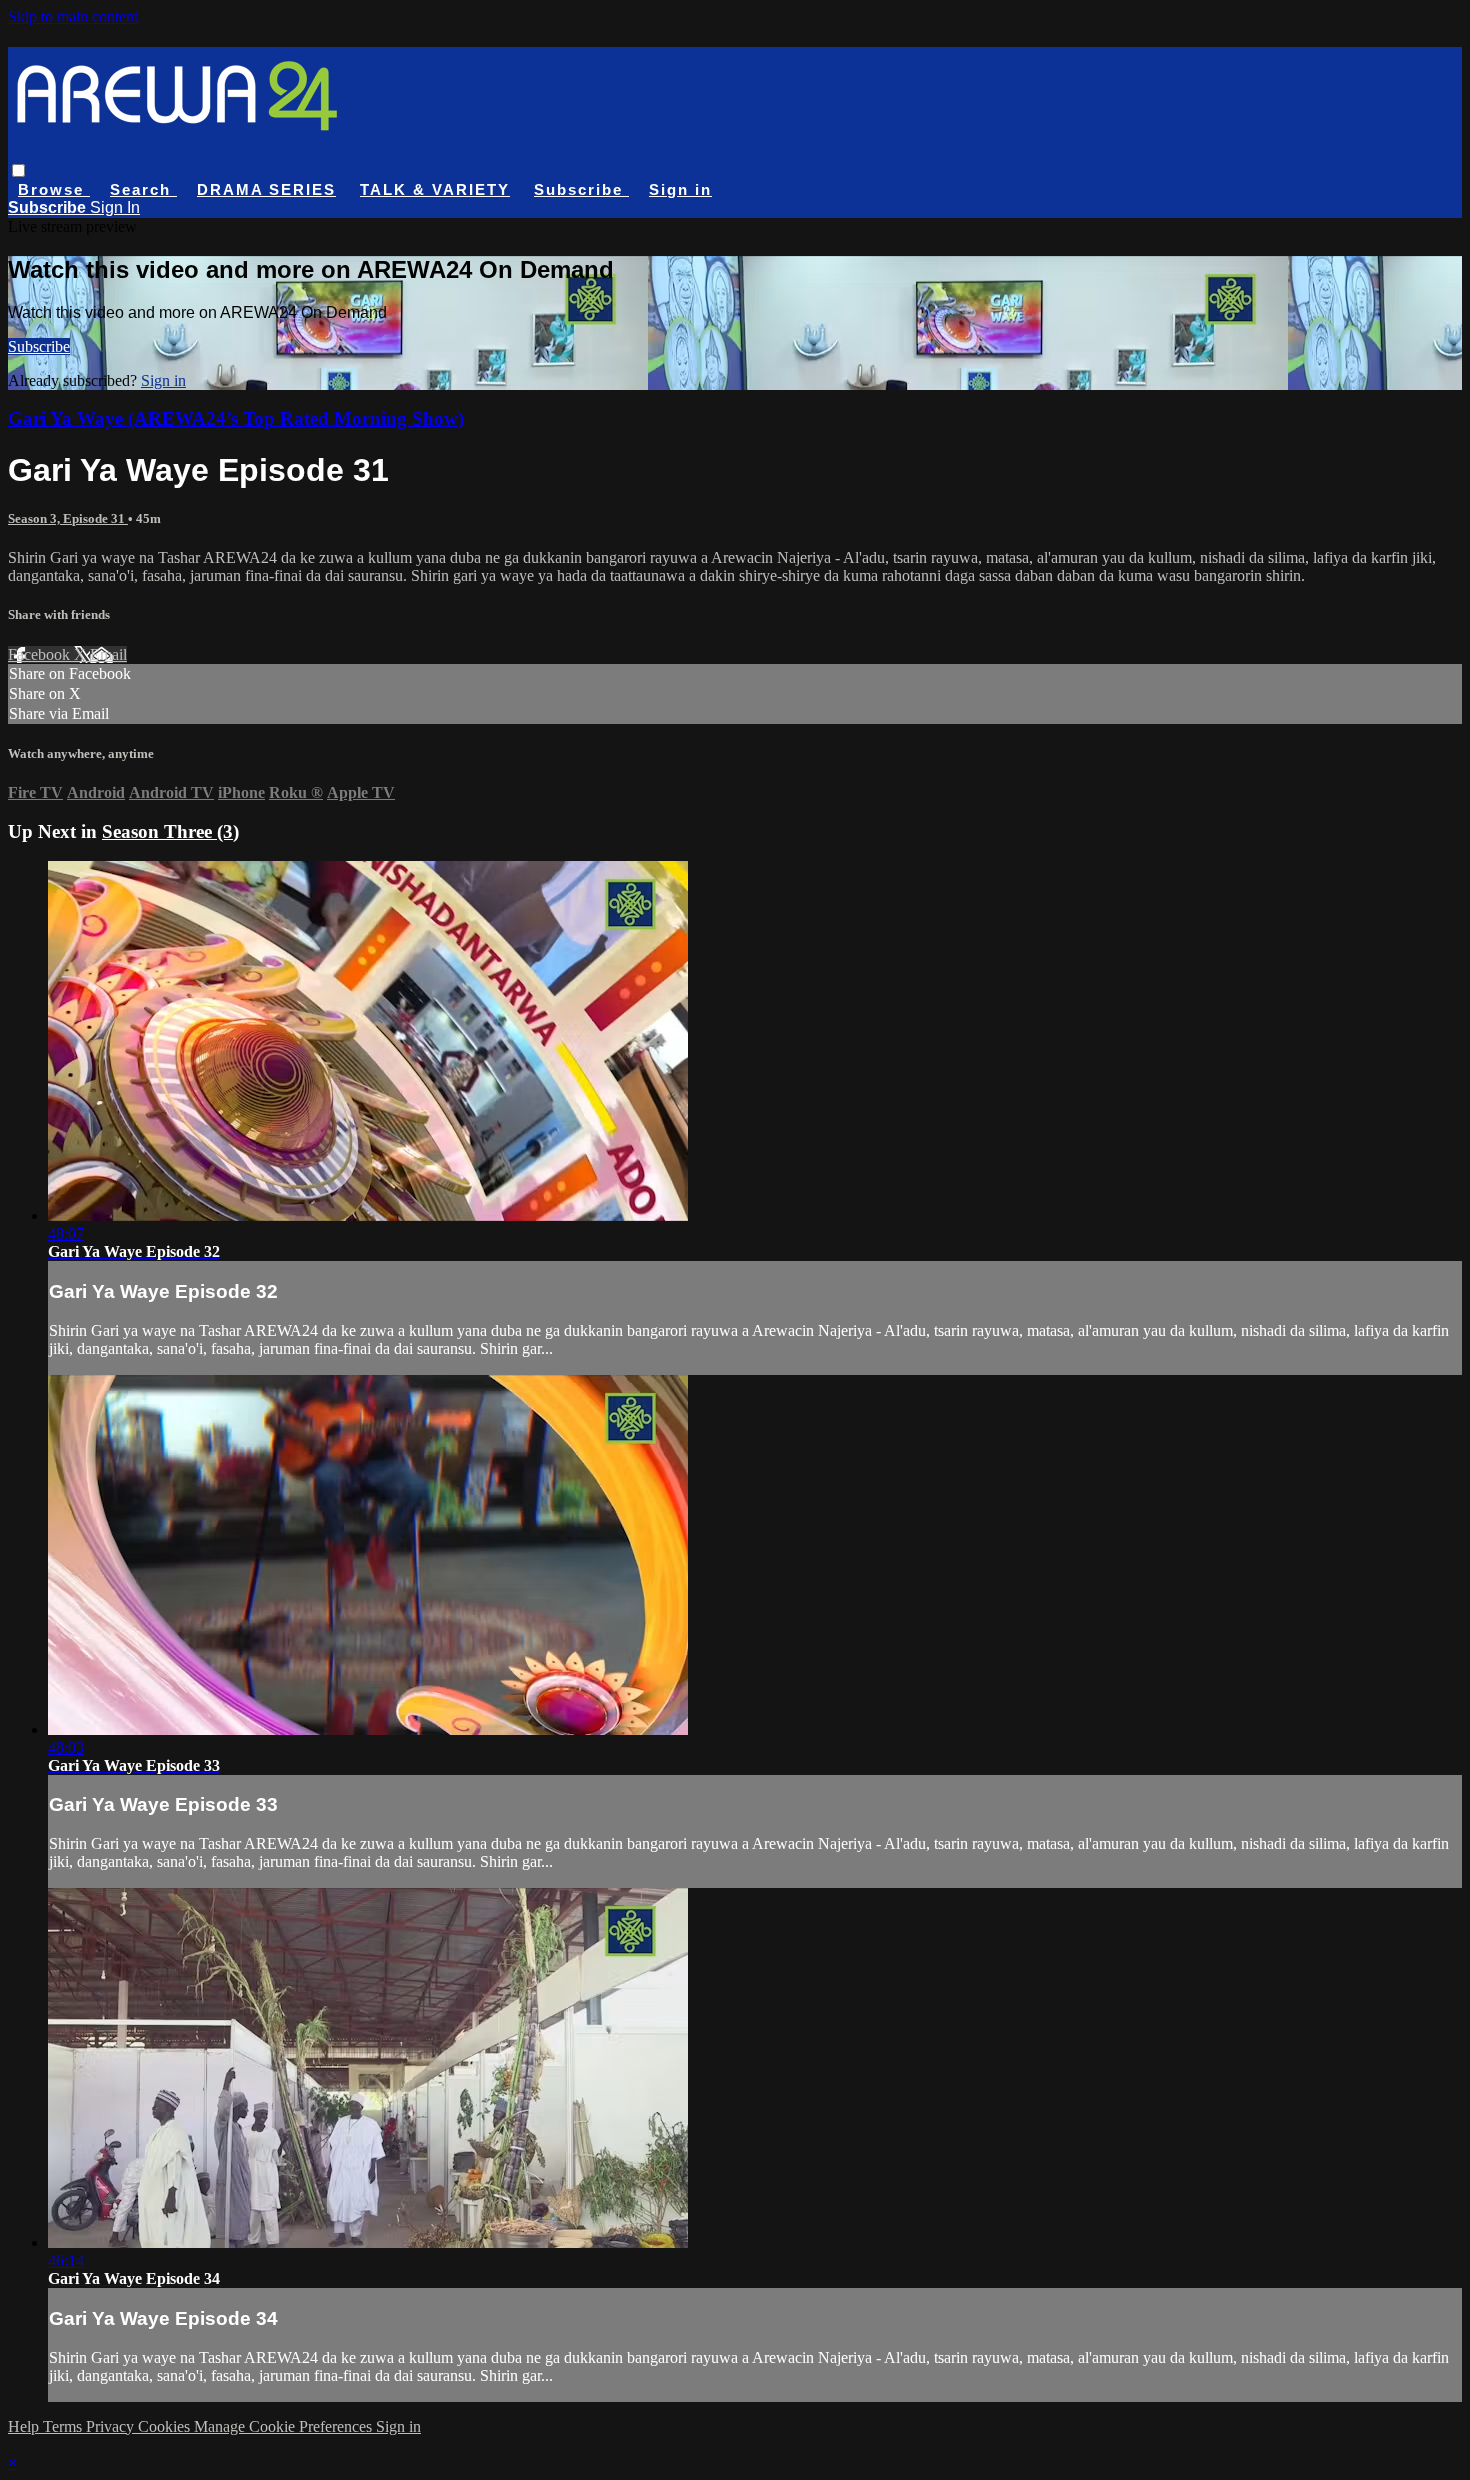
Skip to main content (73, 16)
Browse (54, 189)
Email (108, 654)
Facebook (41, 654)
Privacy (112, 2426)
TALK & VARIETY (435, 189)
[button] (18, 170)
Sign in (680, 189)
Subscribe (39, 346)
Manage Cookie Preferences (285, 2426)
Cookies (166, 2426)
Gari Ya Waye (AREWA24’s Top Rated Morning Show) (236, 418)
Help (25, 2426)
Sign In (115, 207)
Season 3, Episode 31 (68, 518)
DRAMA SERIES (266, 189)
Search (143, 189)
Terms (64, 2426)
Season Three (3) (170, 831)
